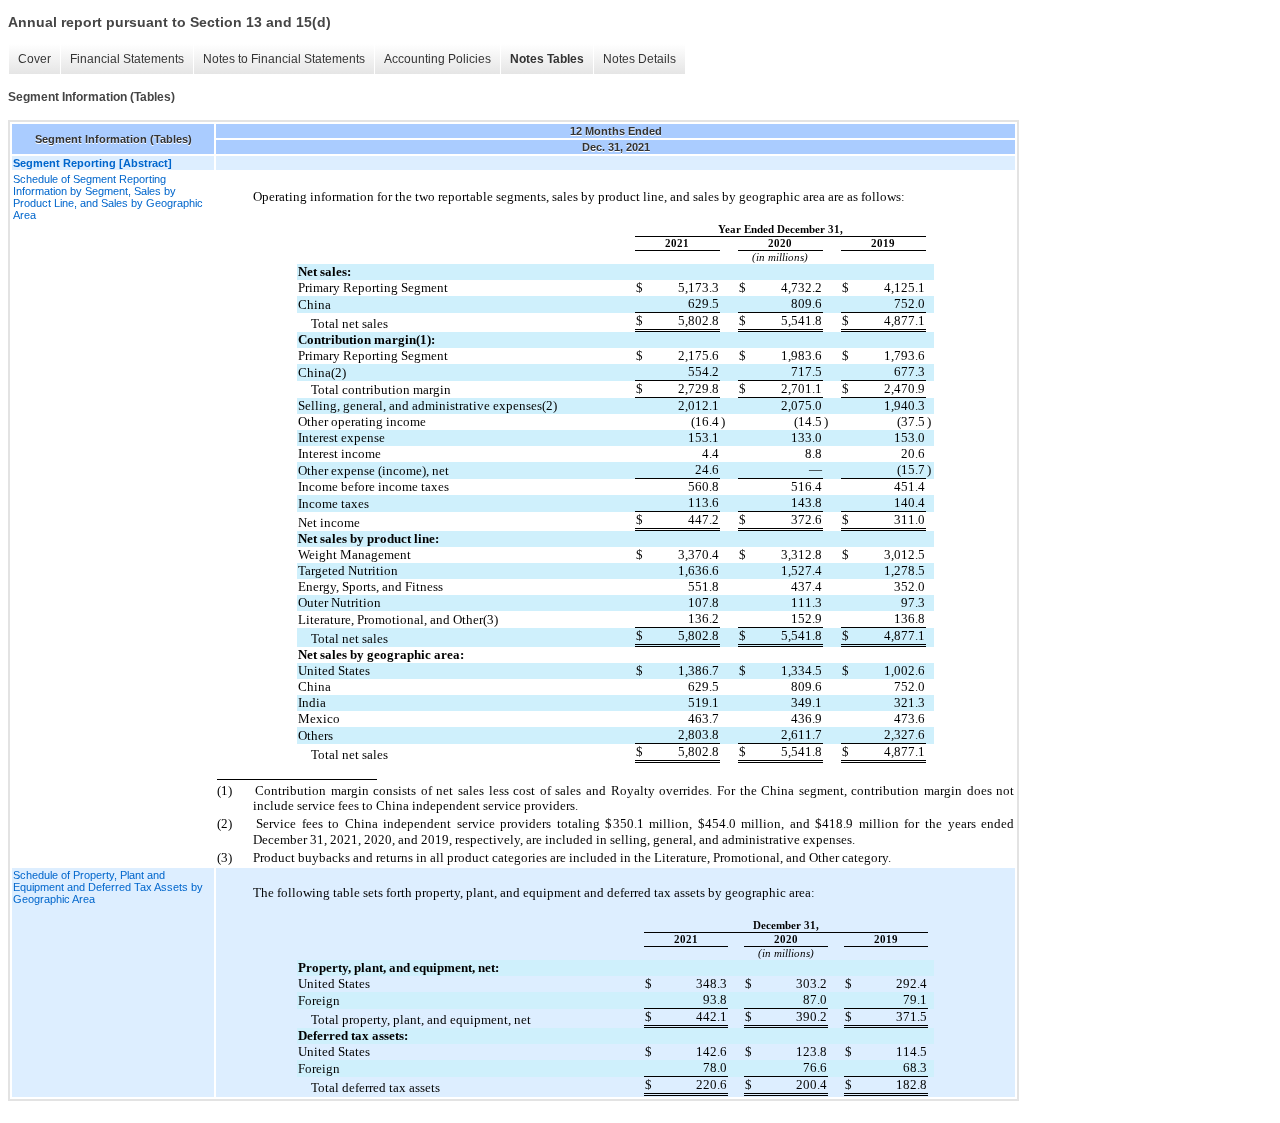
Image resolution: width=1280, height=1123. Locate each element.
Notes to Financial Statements (284, 59)
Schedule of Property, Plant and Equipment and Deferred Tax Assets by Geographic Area (108, 887)
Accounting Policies (437, 59)
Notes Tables (547, 59)
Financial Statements (127, 59)
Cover (34, 59)
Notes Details (639, 59)
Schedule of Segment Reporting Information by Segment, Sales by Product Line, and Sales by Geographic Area (108, 197)
